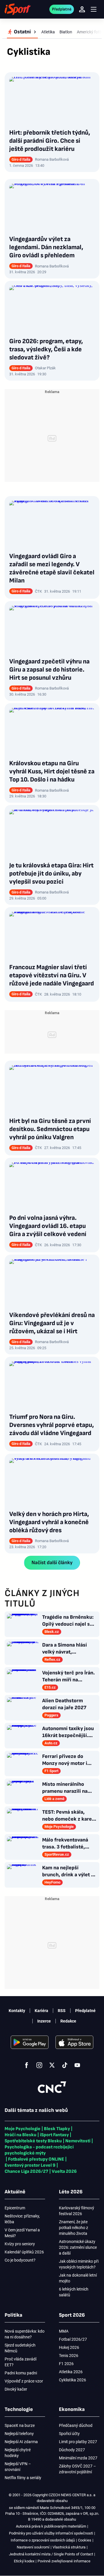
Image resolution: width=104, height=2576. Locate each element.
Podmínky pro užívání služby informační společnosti (51, 2533)
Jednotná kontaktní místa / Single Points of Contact (51, 2554)
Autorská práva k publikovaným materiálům (51, 2526)
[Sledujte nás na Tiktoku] (65, 2065)
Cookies (85, 2540)
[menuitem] (22, 32)
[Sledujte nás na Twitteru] (52, 2065)
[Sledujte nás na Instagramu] (39, 2065)
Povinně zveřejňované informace (64, 2561)
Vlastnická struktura (69, 2547)
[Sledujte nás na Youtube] (77, 2065)
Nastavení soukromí (33, 2547)
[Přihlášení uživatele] (82, 9)
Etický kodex (24, 2561)
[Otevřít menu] (94, 9)
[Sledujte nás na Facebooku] (27, 2065)
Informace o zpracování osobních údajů (43, 2540)
